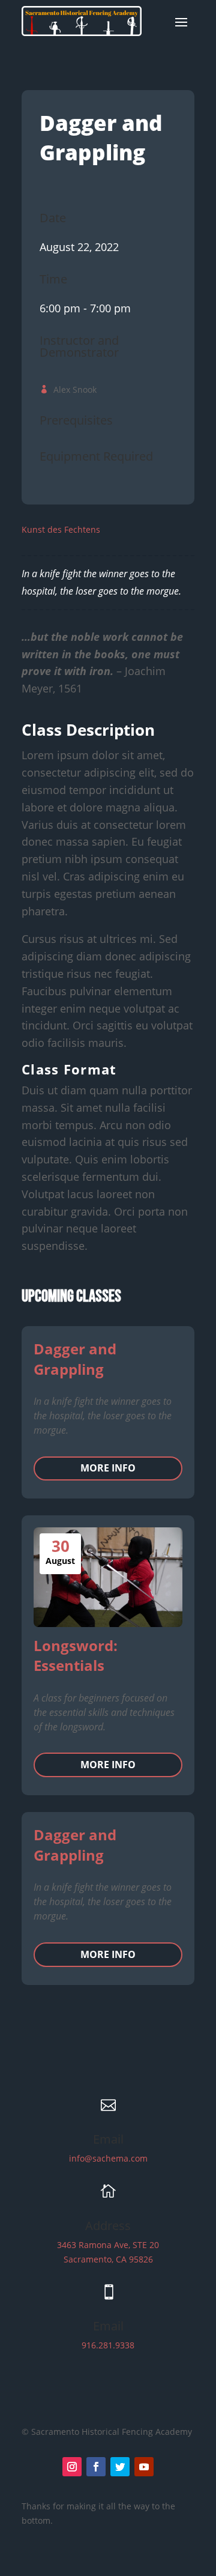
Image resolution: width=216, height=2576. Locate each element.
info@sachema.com (108, 2158)
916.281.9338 (108, 2345)
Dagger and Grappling (75, 1359)
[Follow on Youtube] (144, 2467)
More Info (108, 1468)
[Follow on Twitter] (120, 2467)
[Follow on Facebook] (96, 2467)
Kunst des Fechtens (61, 529)
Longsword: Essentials (76, 1656)
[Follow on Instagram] (72, 2467)
